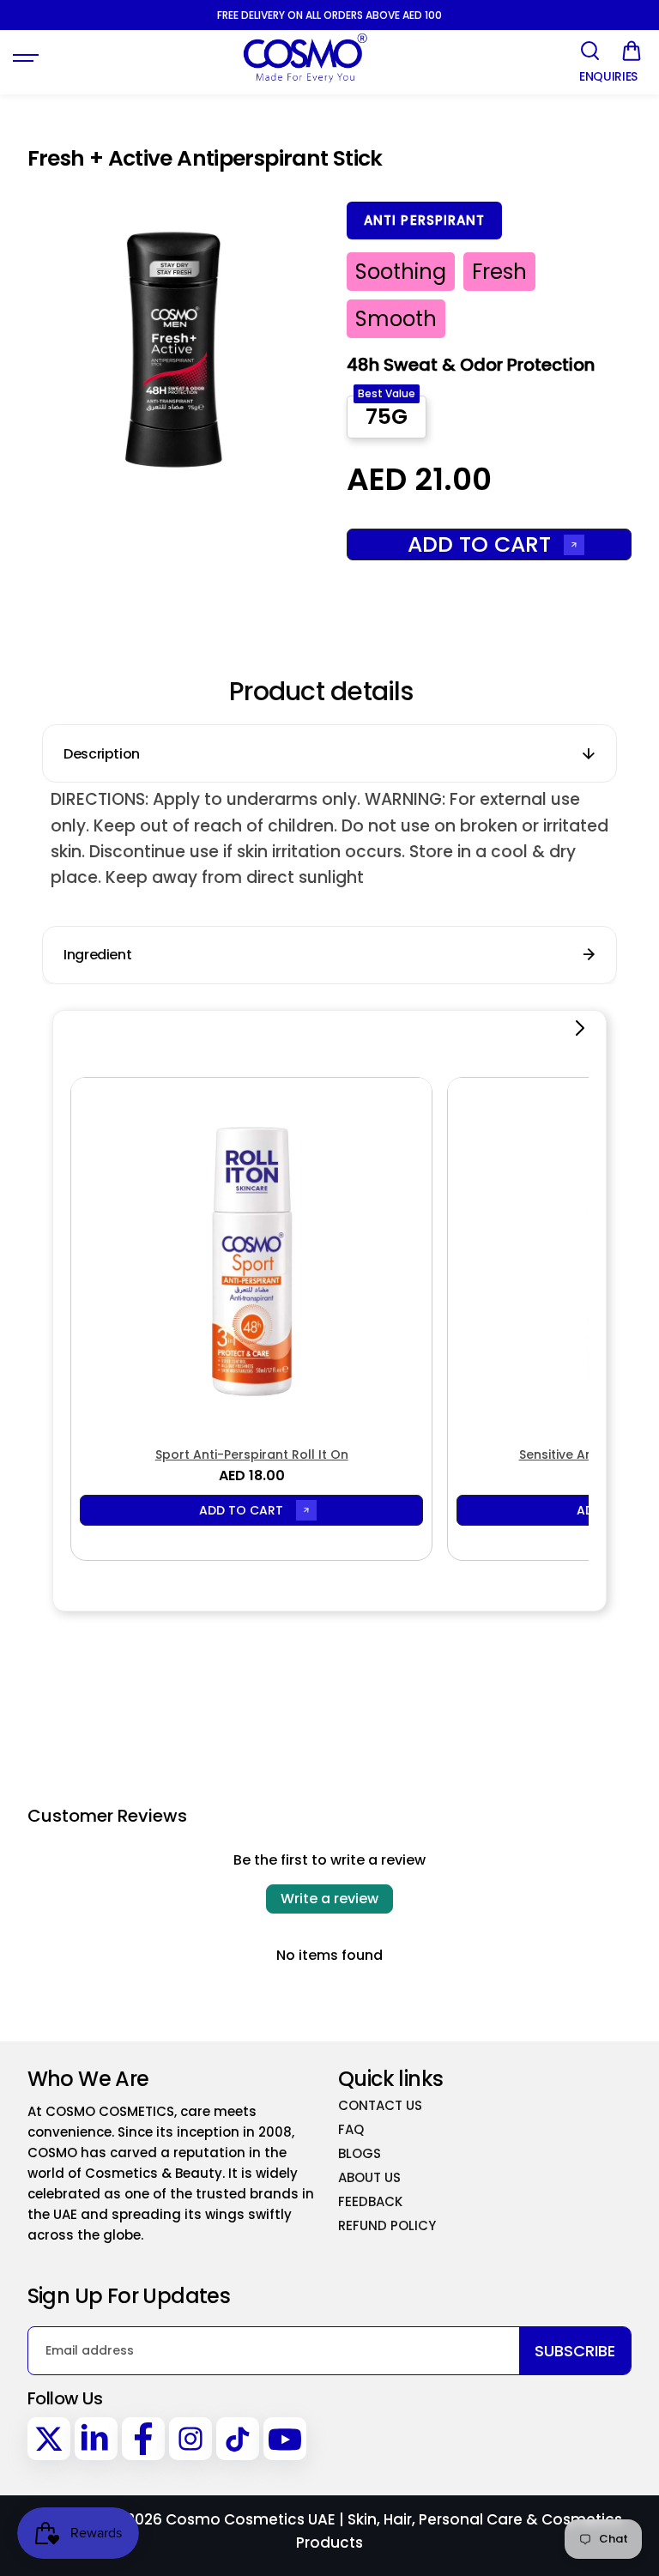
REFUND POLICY (387, 2225)
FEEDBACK (370, 2201)
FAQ (351, 2129)
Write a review (329, 1899)
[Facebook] (143, 2439)
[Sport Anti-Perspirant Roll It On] (251, 1258)
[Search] (589, 51)
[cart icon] (632, 51)
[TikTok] (238, 2439)
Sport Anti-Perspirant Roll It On (252, 1454)
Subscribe (575, 2351)
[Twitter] (49, 2439)
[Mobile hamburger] (27, 58)
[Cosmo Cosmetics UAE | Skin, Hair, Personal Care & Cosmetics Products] (305, 58)
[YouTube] (285, 2439)
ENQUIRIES (608, 77)
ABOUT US (369, 2177)
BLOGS (360, 2153)
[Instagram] (190, 2439)
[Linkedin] (96, 2439)
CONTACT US (380, 2105)
